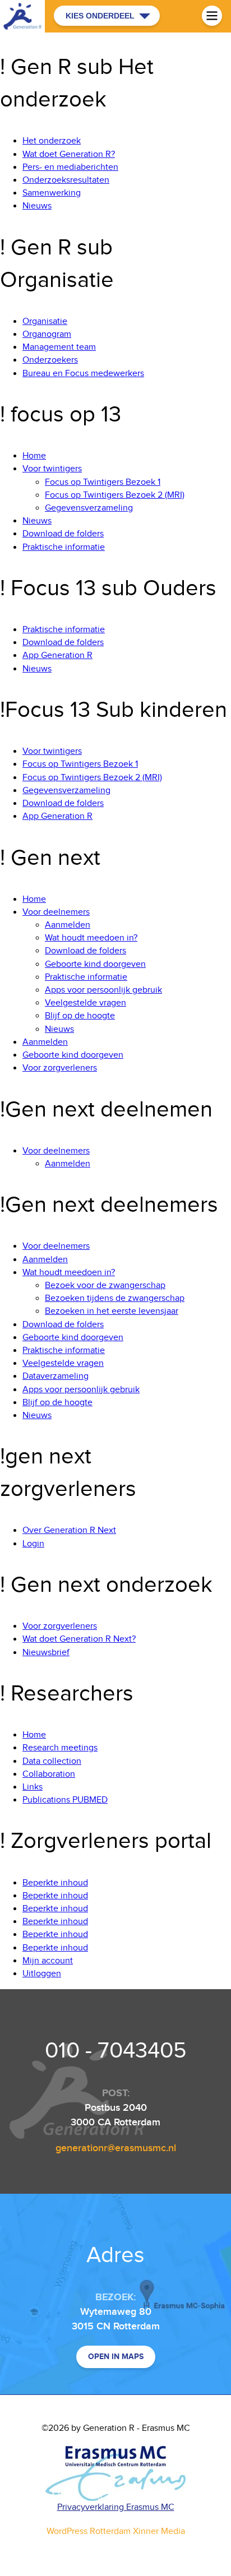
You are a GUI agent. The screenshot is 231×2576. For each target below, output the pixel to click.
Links (33, 1787)
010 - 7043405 (116, 2051)
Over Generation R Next (69, 1530)
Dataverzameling (56, 1376)
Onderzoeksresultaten (66, 180)
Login (33, 1544)
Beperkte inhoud (55, 1883)
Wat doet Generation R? (69, 154)
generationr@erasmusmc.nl (116, 2148)
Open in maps (116, 2357)
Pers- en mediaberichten (70, 167)
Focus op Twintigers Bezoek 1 (103, 482)
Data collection (52, 1761)
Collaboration (49, 1774)
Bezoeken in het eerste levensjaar (112, 1311)
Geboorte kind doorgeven (95, 964)
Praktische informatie (64, 547)
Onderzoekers (50, 360)
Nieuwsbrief (46, 1653)
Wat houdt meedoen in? (91, 938)
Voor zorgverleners (60, 1068)
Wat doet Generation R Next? (79, 1639)
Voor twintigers (52, 469)
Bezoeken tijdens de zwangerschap (115, 1298)
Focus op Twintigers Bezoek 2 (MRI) (115, 495)
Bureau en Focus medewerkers (83, 374)
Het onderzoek (52, 141)
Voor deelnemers (56, 912)
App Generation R (57, 655)
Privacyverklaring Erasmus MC (116, 2507)
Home (34, 456)
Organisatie (45, 321)
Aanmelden (68, 925)
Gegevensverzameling (89, 508)
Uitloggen (42, 1974)
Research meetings (60, 1748)
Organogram (47, 334)
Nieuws (37, 206)
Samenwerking (52, 193)
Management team (59, 347)
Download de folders (63, 534)
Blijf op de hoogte (80, 1016)
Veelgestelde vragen (86, 1003)
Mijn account (48, 1961)
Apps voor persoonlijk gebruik (103, 990)
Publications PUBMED (65, 1800)
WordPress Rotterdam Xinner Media (116, 2531)
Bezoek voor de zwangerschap (105, 1285)
